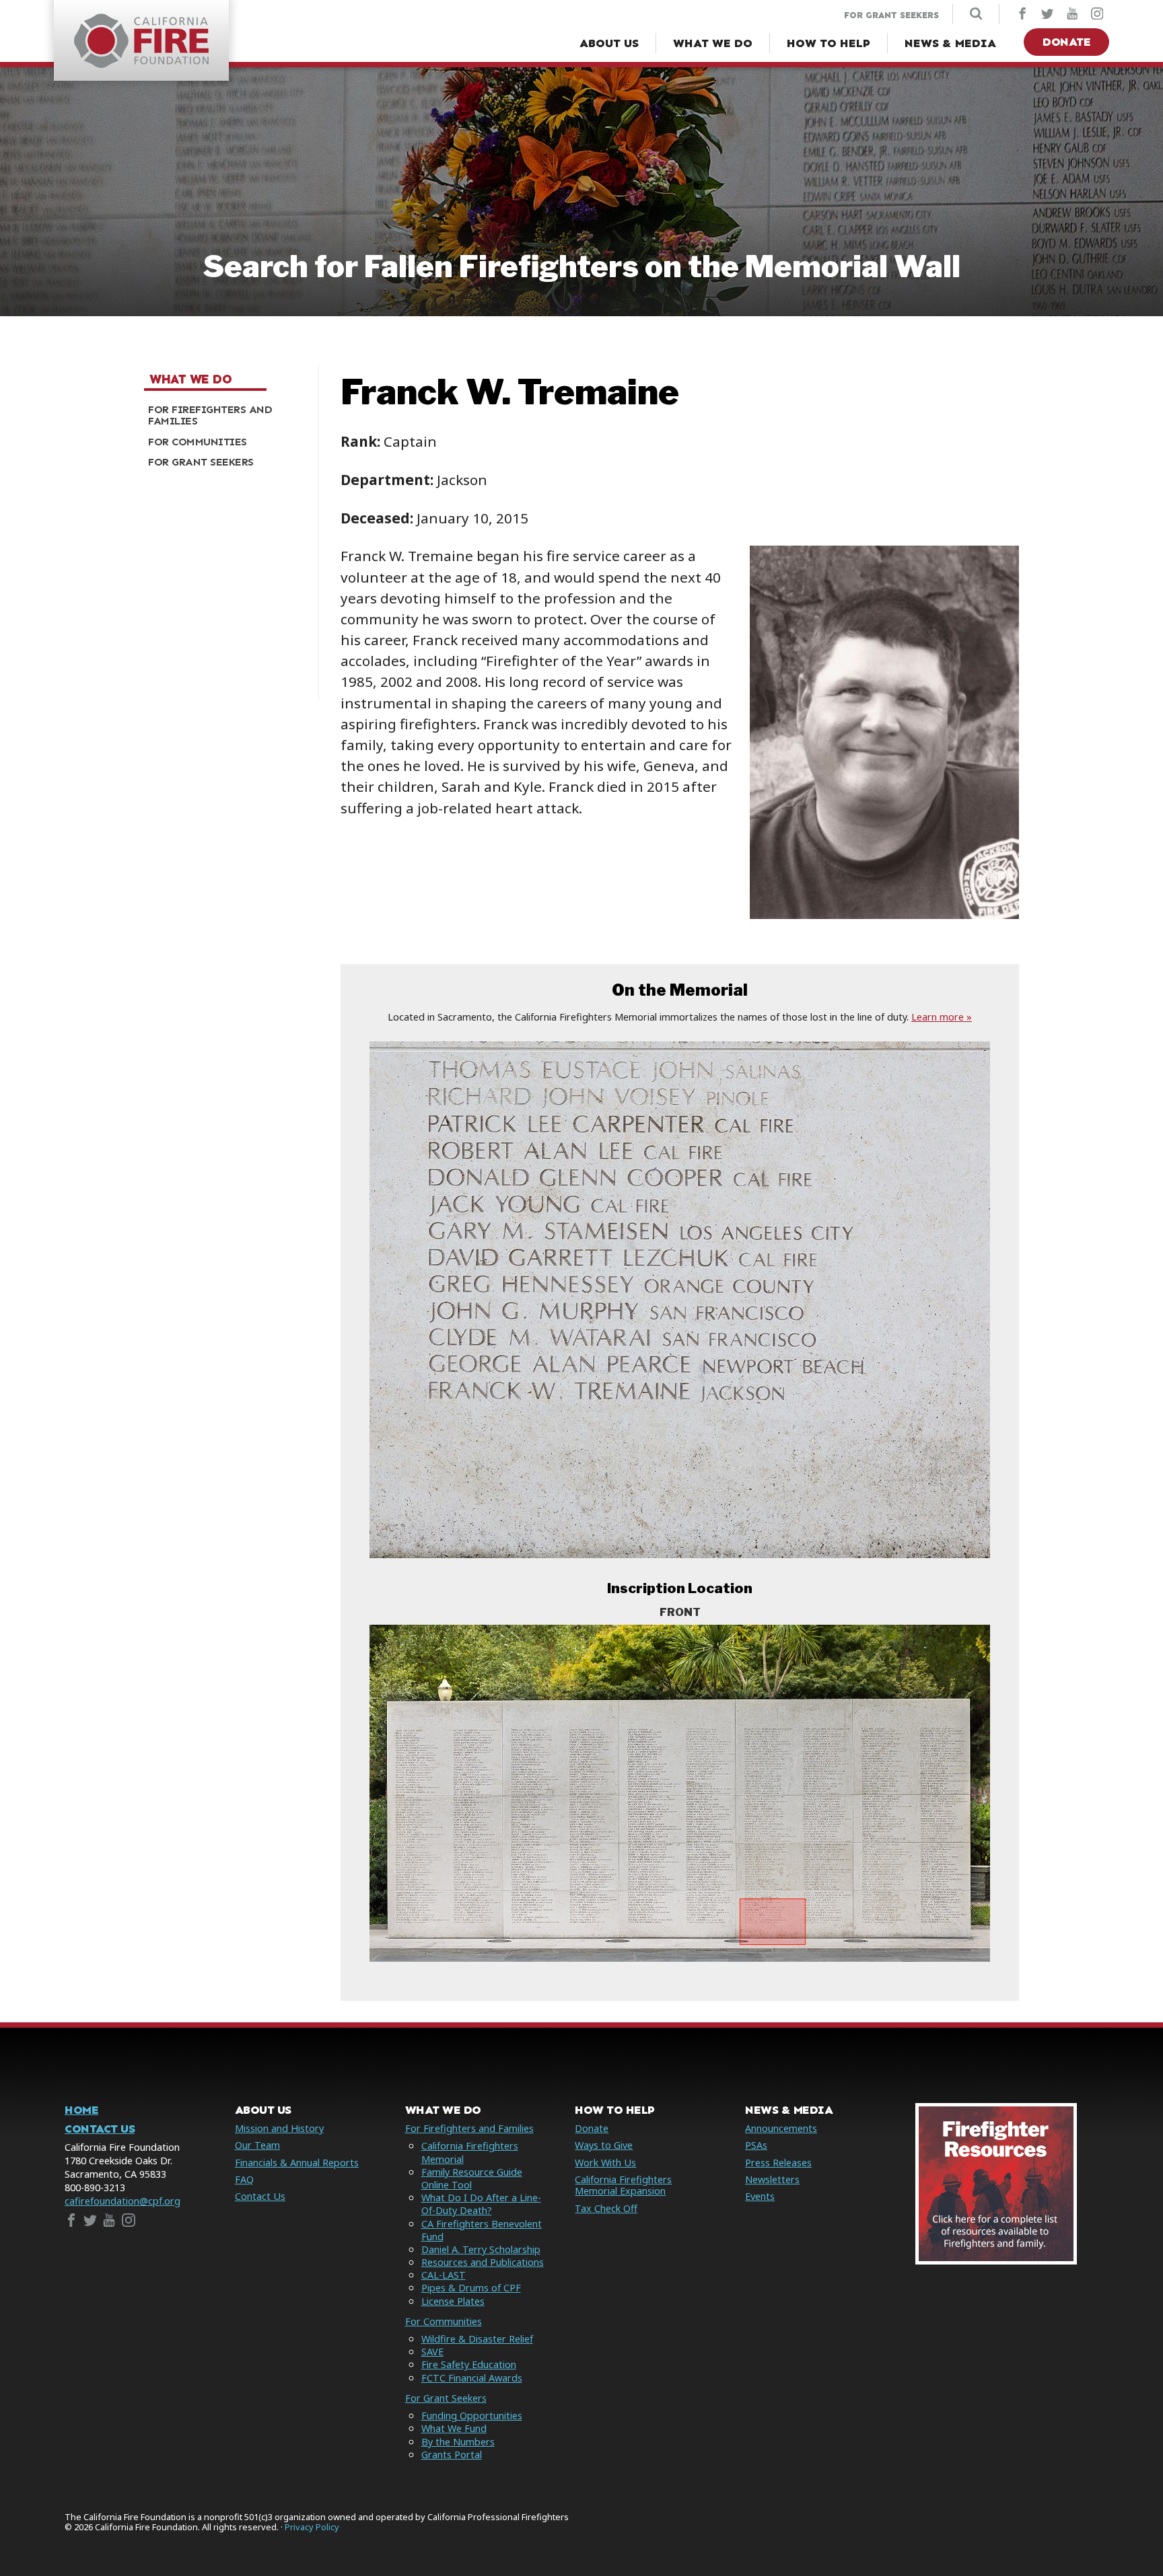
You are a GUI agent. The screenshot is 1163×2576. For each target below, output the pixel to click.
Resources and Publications (483, 2262)
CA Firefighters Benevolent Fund (482, 2230)
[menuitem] (226, 415)
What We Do (190, 379)
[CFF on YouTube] (1072, 15)
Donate (1066, 42)
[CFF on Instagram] (1097, 15)
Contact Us (100, 2129)
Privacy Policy (312, 2527)
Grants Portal (452, 2455)
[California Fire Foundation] (141, 64)
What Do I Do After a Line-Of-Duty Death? (481, 2204)
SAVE (432, 2352)
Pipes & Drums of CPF (471, 2288)
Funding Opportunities (472, 2416)
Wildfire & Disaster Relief (477, 2339)
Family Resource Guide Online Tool (472, 2178)
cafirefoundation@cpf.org (122, 2201)
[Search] (976, 15)
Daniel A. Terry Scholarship (481, 2249)
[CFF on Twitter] (1047, 15)
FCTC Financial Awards (472, 2378)
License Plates (453, 2301)
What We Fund (454, 2428)
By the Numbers (458, 2442)
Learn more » (942, 1017)
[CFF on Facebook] (1022, 15)
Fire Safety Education (469, 2364)
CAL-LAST (444, 2275)
